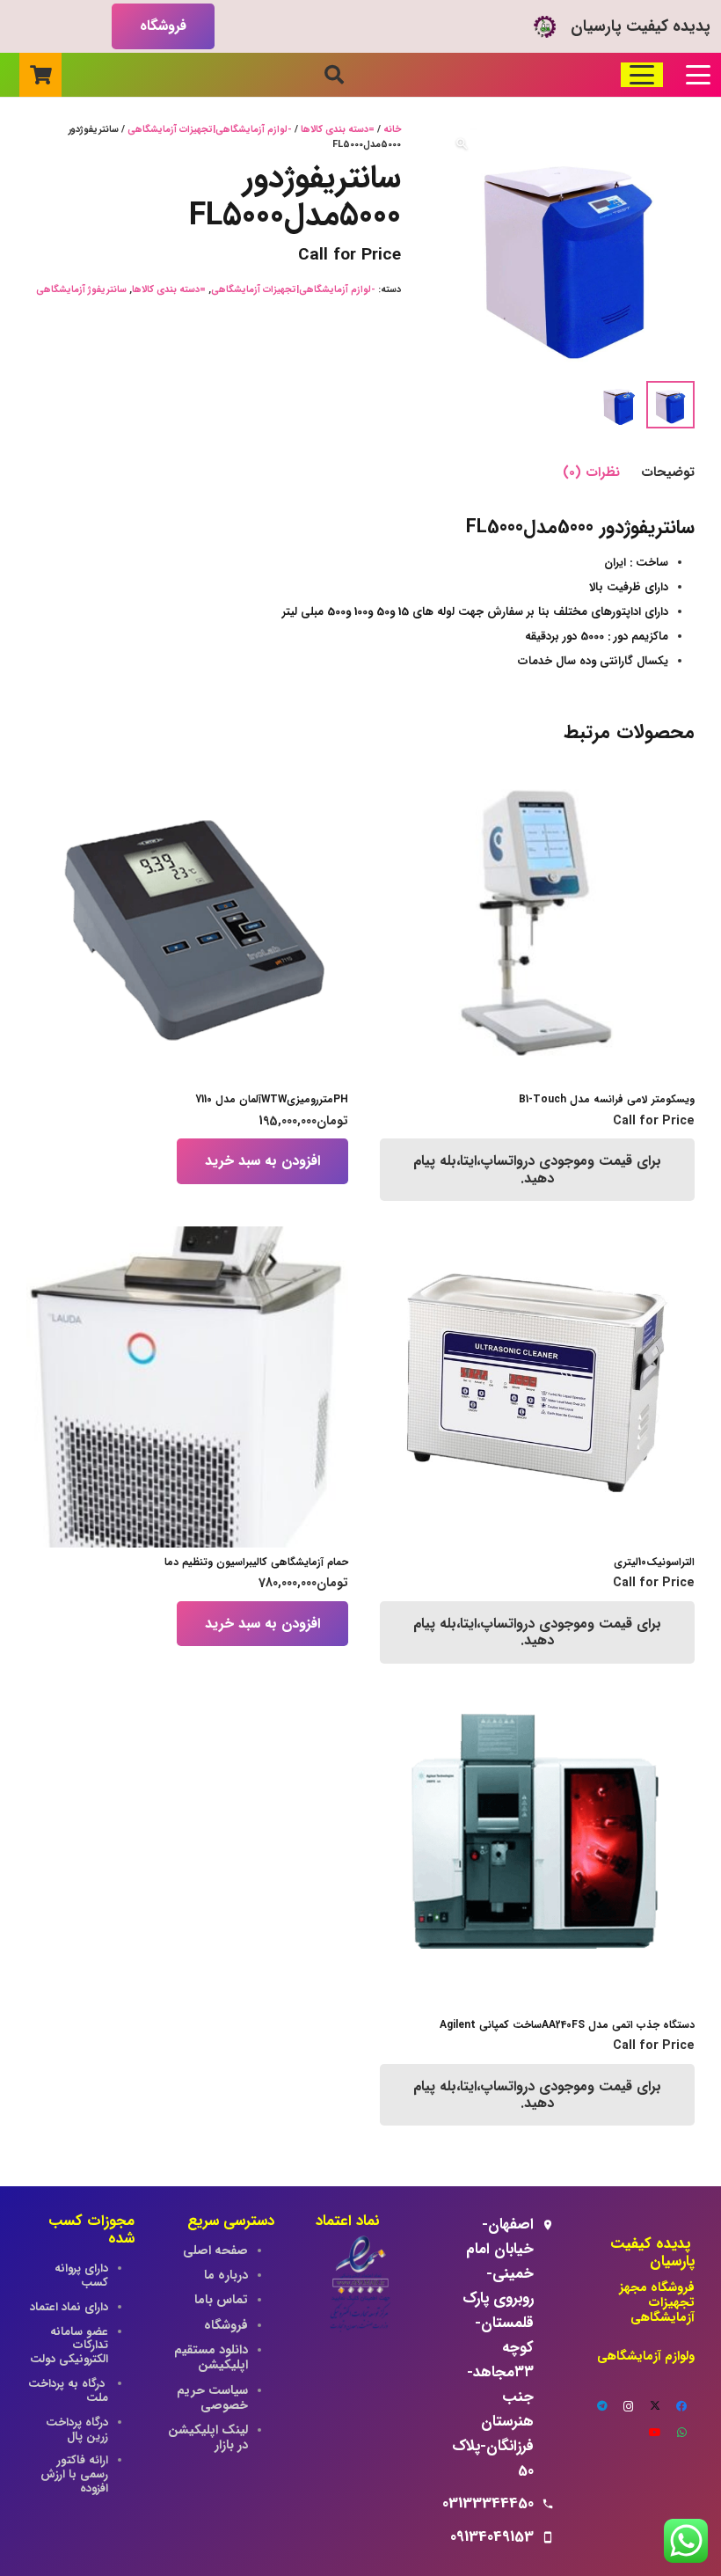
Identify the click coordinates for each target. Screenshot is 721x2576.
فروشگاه (226, 2326)
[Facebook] (681, 2406)
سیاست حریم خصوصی (212, 2398)
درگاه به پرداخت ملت (68, 2391)
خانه (392, 130)
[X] (655, 2406)
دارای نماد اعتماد (69, 2307)
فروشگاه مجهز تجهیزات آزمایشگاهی (657, 2303)
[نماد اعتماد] (360, 2286)
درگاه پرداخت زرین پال (77, 2430)
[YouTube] (655, 2433)
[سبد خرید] (40, 75)
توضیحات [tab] (668, 472)
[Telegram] (602, 2406)
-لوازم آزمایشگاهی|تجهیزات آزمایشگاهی (210, 130)
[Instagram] (629, 2406)
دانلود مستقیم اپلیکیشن (209, 2358)
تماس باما (221, 2300)
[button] (698, 75)
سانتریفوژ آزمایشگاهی (81, 290)
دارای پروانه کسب (81, 2276)
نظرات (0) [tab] (591, 472)
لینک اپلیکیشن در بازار (208, 2438)
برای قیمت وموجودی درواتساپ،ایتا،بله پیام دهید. (537, 1169)
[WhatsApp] (681, 2433)
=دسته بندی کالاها (338, 130)
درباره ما (226, 2276)
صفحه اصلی (215, 2251)
